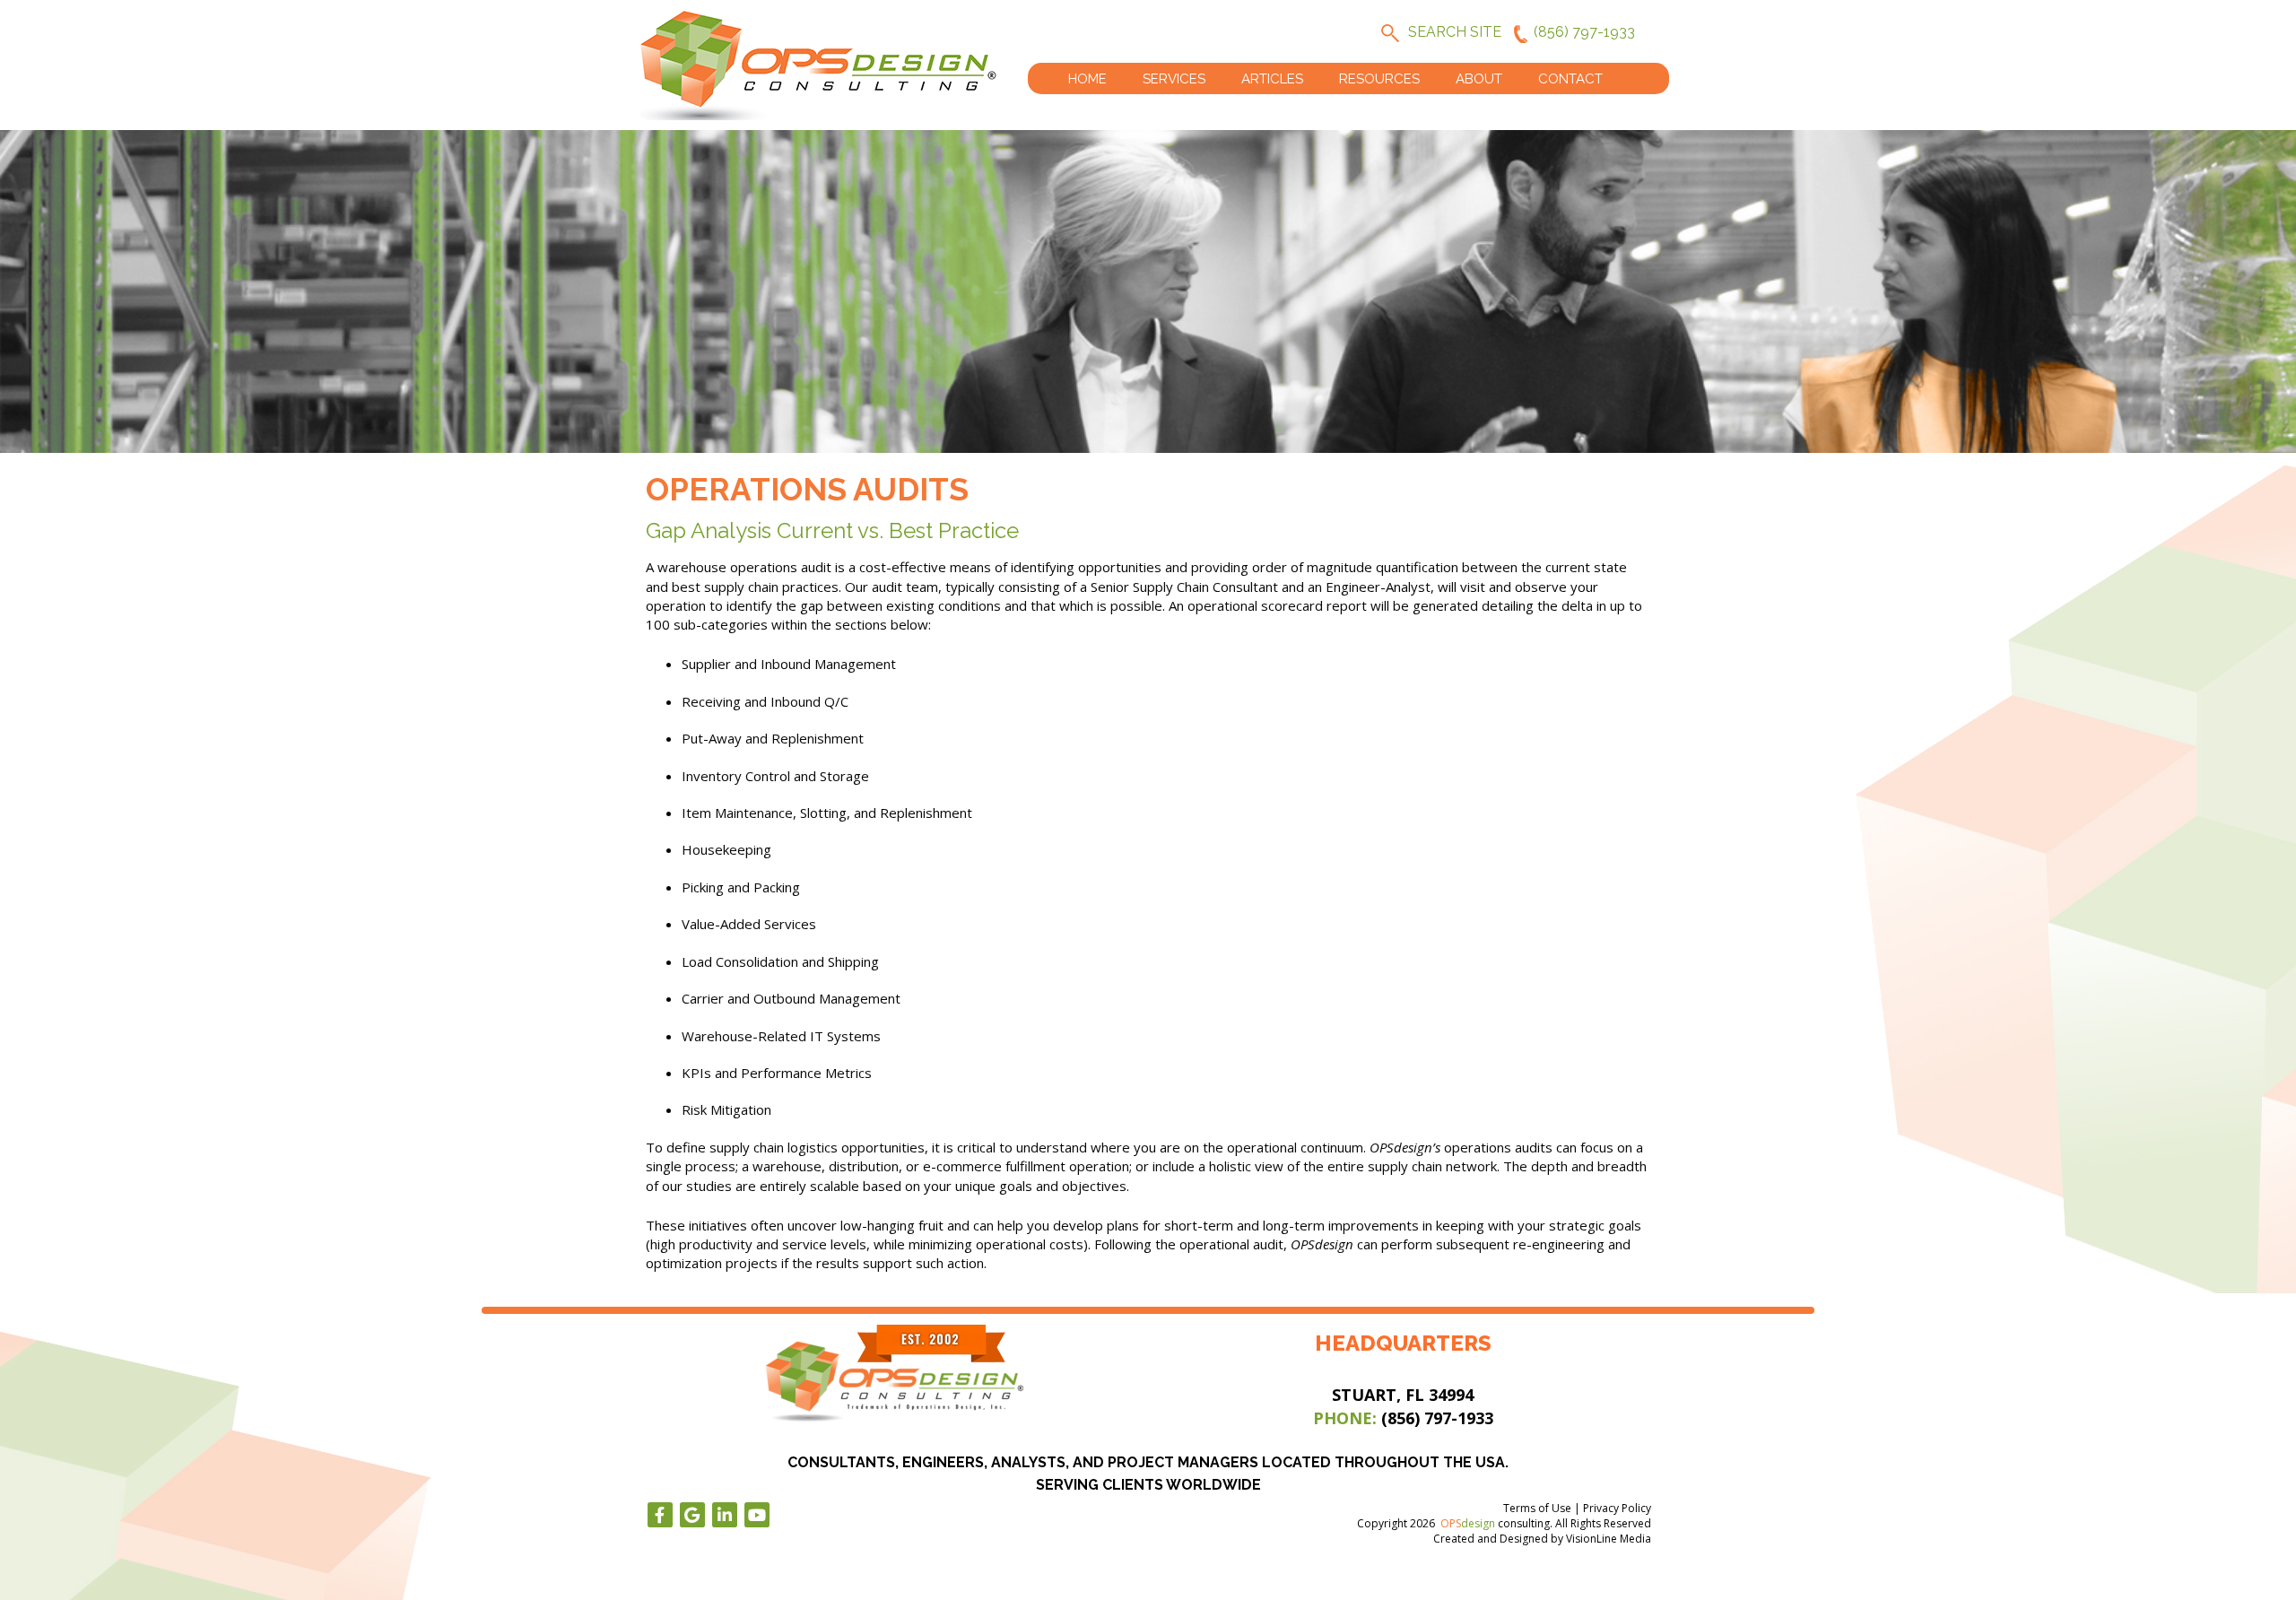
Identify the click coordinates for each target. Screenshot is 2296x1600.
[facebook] (660, 1515)
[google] (692, 1515)
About (1479, 79)
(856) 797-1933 (1584, 32)
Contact (1570, 79)
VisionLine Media (1609, 1539)
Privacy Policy (1617, 1508)
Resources (1379, 79)
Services (1174, 79)
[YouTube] (757, 1515)
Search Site (1455, 32)
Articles (1272, 79)
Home (1087, 79)
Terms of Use (1537, 1508)
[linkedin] (725, 1515)
